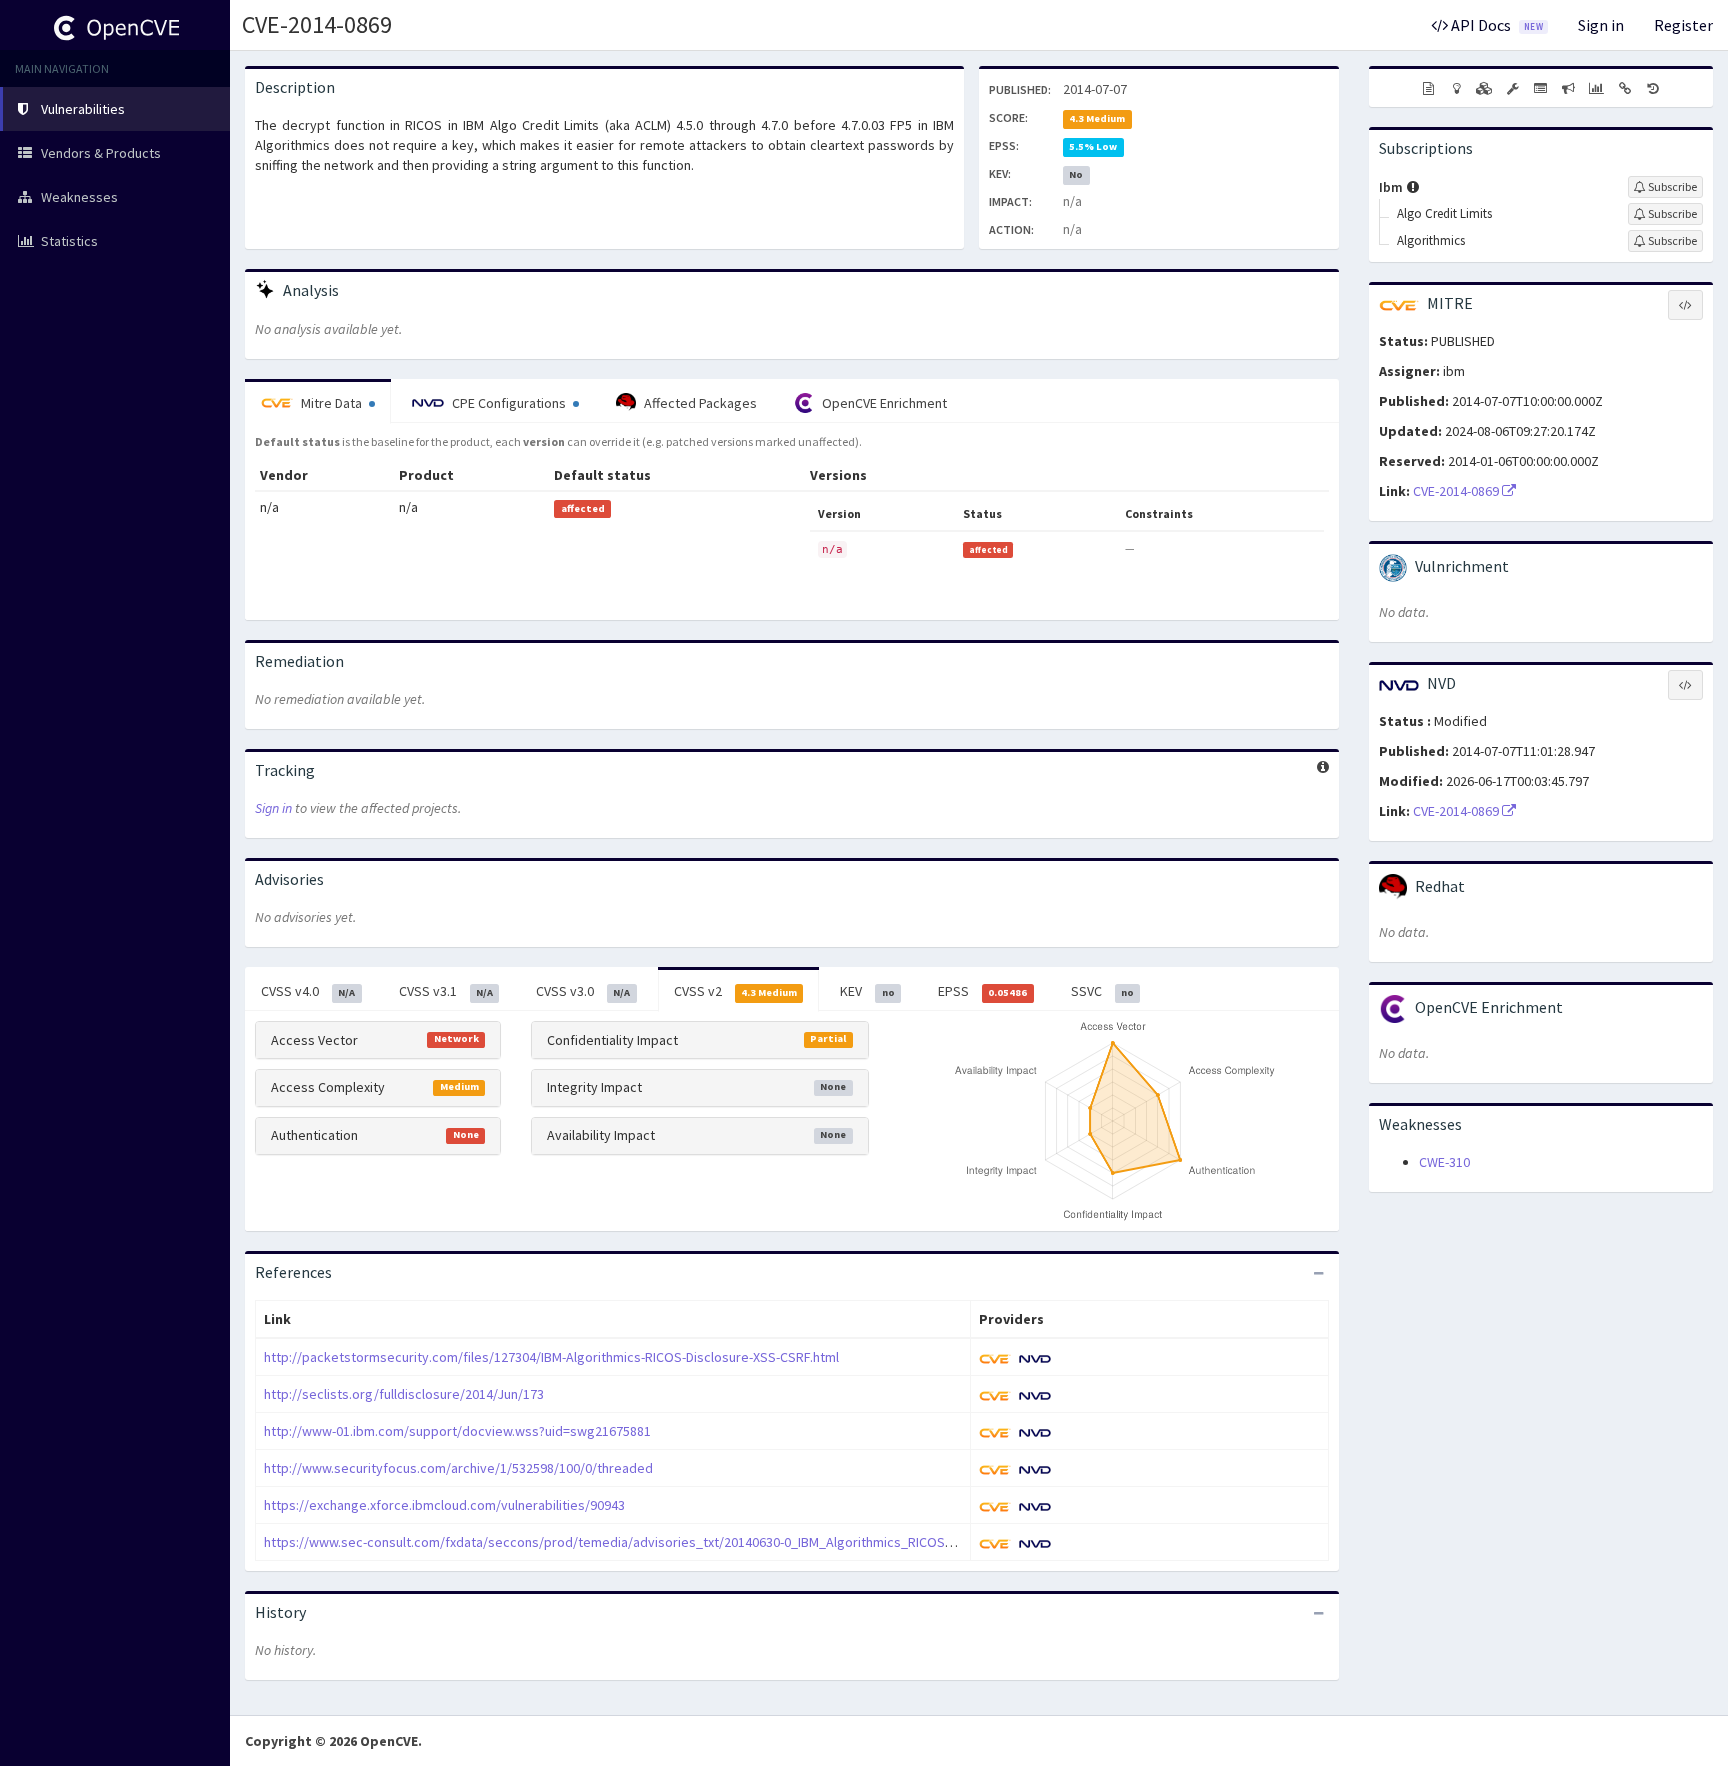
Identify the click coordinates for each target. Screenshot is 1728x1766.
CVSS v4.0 (308, 991)
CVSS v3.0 (583, 991)
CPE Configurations (509, 403)
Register (1683, 25)
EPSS (982, 991)
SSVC (1102, 991)
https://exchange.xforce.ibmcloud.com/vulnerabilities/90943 (444, 1505)
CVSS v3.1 (446, 991)
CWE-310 (1444, 1162)
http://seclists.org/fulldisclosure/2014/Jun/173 (404, 1394)
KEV (867, 991)
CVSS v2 (735, 991)
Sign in (1601, 25)
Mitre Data (331, 403)
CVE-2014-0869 (317, 24)
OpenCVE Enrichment (883, 403)
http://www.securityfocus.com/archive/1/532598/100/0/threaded (458, 1468)
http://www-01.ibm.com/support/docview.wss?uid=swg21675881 (457, 1431)
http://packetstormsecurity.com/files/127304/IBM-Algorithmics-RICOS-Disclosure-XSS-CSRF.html (551, 1357)
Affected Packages (699, 403)
